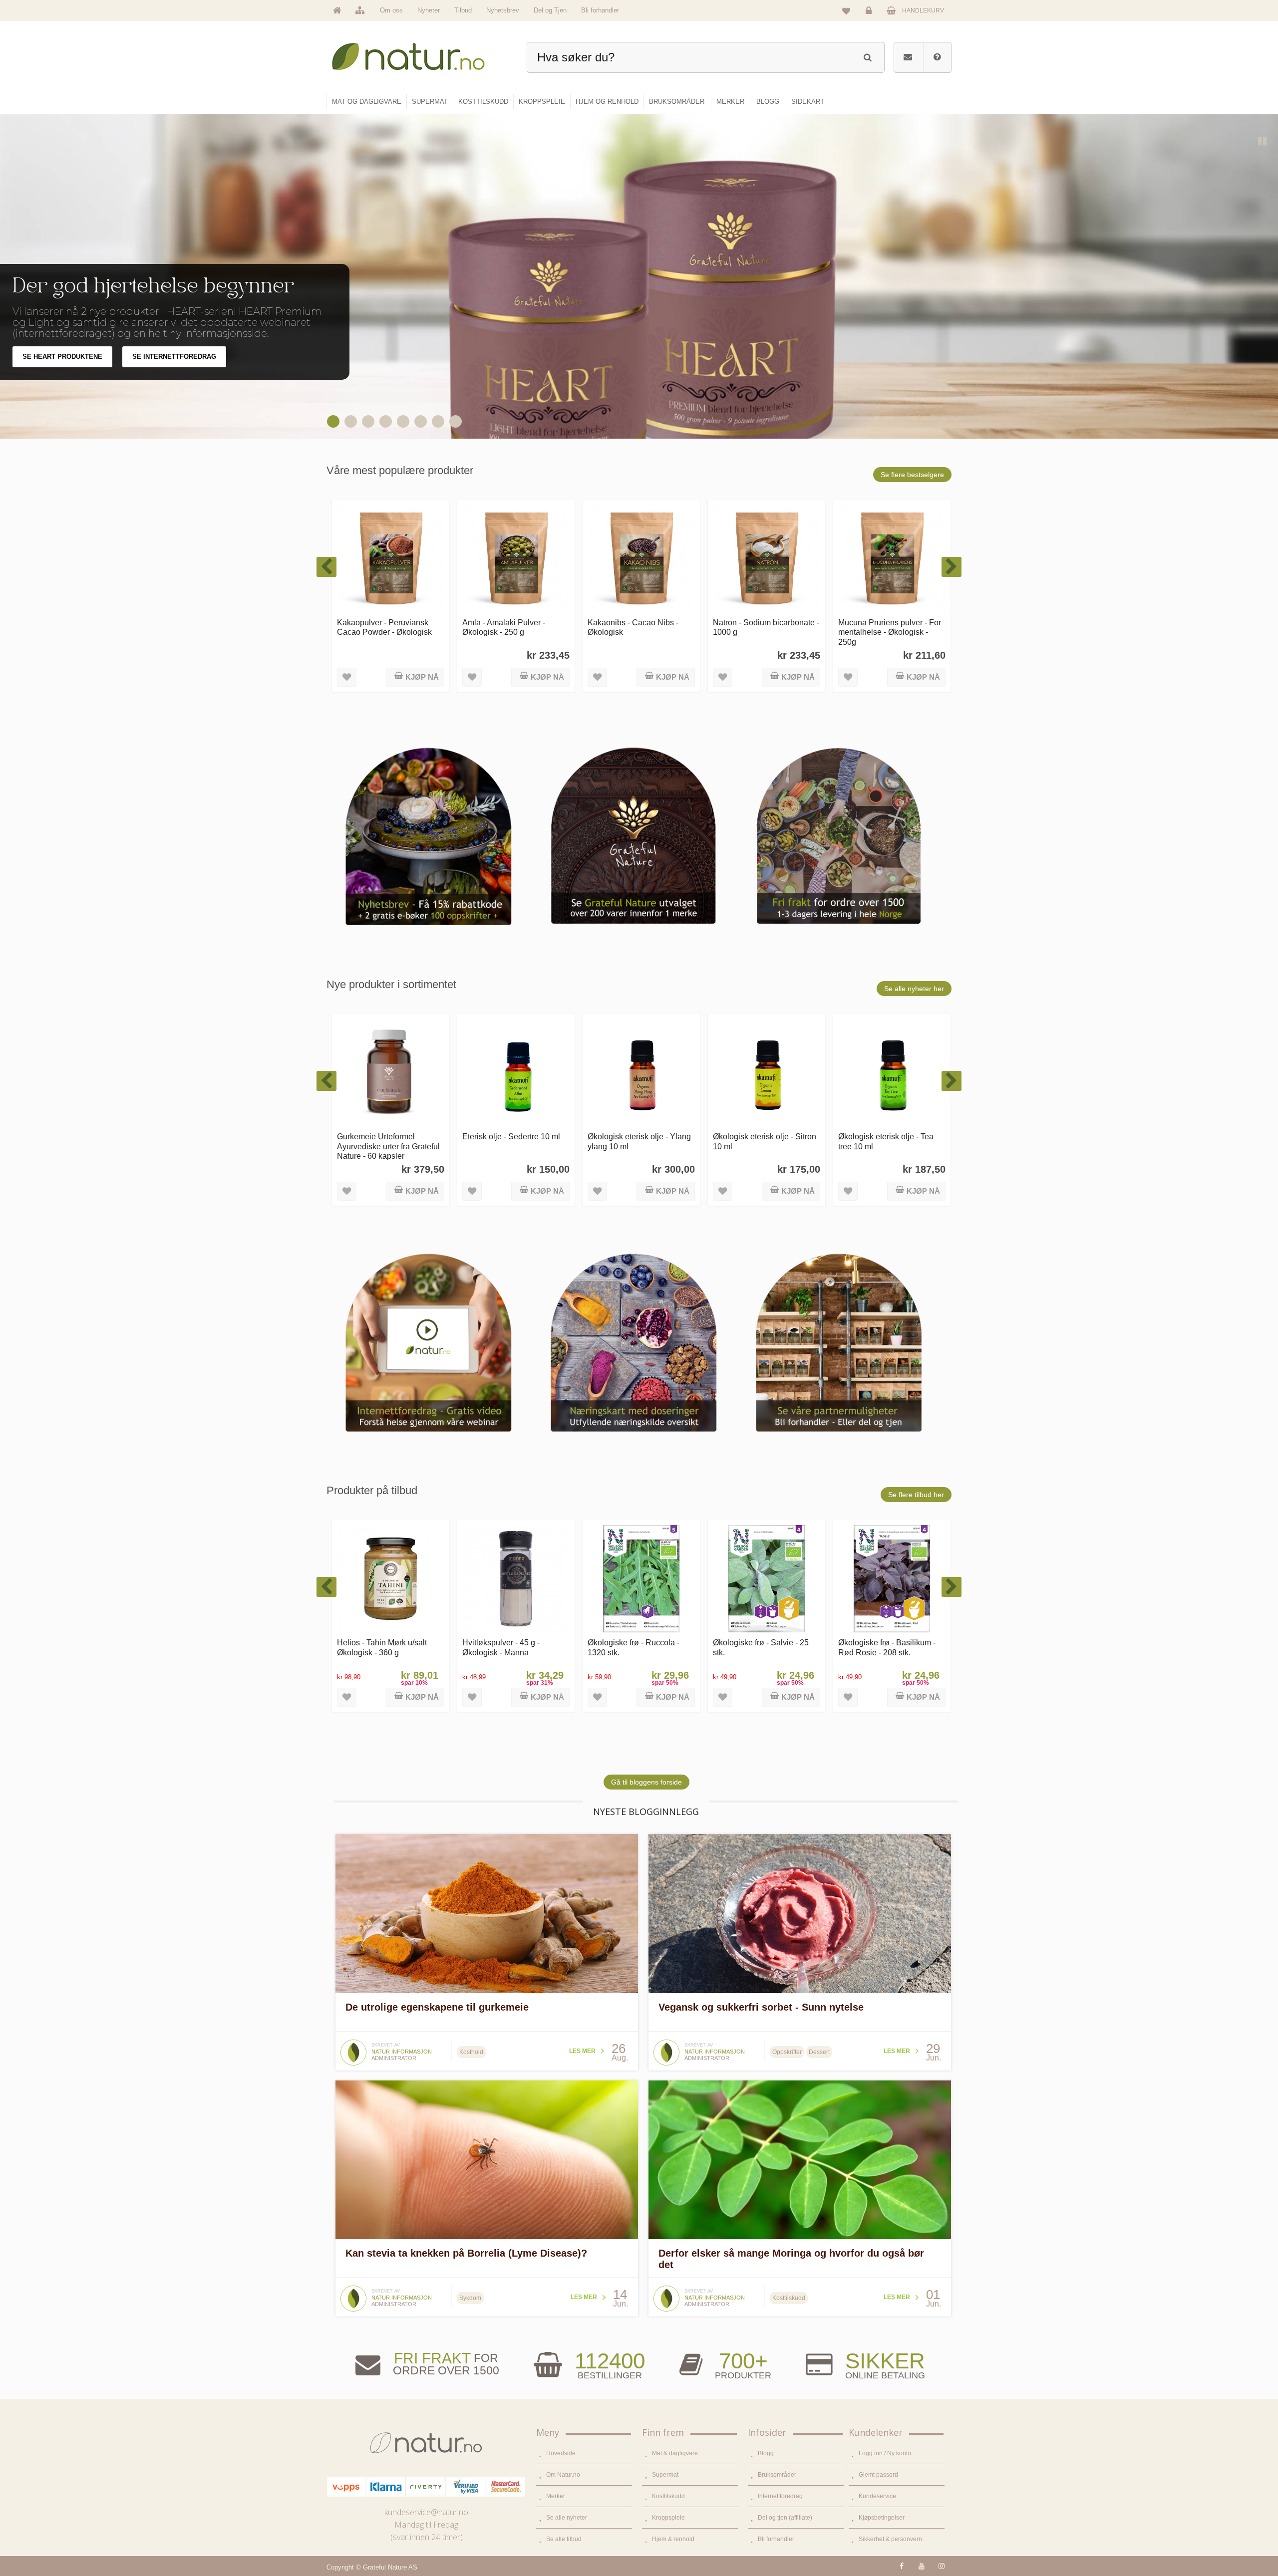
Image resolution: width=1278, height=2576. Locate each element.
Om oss (391, 10)
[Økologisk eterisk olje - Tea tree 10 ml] (767, 1073)
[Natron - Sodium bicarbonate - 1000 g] (641, 559)
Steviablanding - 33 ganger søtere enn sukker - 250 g (886, 627)
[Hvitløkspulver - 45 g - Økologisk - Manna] (391, 1579)
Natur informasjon (402, 2052)
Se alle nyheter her (914, 989)
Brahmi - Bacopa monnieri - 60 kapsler (887, 1647)
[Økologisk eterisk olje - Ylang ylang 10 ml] (516, 1073)
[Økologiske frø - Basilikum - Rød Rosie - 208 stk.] (767, 1579)
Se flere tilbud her (916, 1495)
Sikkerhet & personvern (890, 2539)
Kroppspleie (668, 2518)
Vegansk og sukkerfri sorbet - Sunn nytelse (761, 2007)
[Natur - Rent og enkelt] (418, 53)
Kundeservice (877, 2496)
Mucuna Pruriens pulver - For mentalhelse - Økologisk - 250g (764, 632)
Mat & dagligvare (675, 2453)
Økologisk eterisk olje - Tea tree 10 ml (761, 1141)
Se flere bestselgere (912, 475)
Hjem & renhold (673, 2539)
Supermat (665, 2475)
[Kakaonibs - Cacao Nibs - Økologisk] (516, 559)
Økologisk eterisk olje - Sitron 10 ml (639, 1141)
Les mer (582, 2051)
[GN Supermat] (422, 421)
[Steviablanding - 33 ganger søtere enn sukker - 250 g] (892, 559)
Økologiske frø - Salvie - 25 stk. (636, 1647)
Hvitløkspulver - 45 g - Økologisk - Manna (376, 1647)
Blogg (766, 2453)
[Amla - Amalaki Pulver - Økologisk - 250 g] (391, 559)
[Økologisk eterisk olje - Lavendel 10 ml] (892, 1073)
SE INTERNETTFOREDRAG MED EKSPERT (200, 368)
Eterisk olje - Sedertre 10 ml (386, 1136)
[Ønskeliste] (846, 10)
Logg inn (870, 18)
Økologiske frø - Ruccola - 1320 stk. (508, 1647)
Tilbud (463, 10)
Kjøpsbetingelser (882, 2518)
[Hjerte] (334, 421)
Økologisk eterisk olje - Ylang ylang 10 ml (514, 1141)
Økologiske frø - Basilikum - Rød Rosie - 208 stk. (762, 1647)
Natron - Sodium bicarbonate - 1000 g (641, 627)
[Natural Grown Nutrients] (369, 421)
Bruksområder (777, 2475)
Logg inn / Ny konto (885, 2453)
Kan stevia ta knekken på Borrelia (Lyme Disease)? (466, 2253)
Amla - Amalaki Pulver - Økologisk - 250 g (378, 627)
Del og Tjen (550, 10)
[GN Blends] (439, 421)
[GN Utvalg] (404, 421)
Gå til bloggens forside (646, 1782)
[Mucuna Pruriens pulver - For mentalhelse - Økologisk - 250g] (767, 559)
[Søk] (867, 56)
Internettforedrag (780, 2496)
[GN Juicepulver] (387, 421)
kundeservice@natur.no (426, 2512)
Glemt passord (878, 2475)
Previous (774, 420)
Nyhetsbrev (503, 10)
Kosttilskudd (668, 2496)
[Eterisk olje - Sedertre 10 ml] (391, 1073)
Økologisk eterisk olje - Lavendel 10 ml (878, 1141)
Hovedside (561, 2453)
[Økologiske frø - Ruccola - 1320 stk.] (516, 1579)
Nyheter (429, 10)
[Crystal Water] (352, 421)
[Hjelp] (937, 57)
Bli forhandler (600, 10)
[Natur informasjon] (353, 2043)
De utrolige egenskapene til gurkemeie (437, 2007)
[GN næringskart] (457, 421)
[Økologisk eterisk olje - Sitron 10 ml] (641, 1073)
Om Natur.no (563, 2475)
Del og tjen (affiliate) (785, 2518)
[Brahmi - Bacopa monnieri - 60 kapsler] (892, 1579)
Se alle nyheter (567, 2518)
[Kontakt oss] (908, 57)
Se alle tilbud (564, 2539)
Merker (556, 2496)
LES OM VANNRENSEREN (63, 368)
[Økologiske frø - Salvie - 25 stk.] (641, 1579)
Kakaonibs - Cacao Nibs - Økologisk (508, 627)
